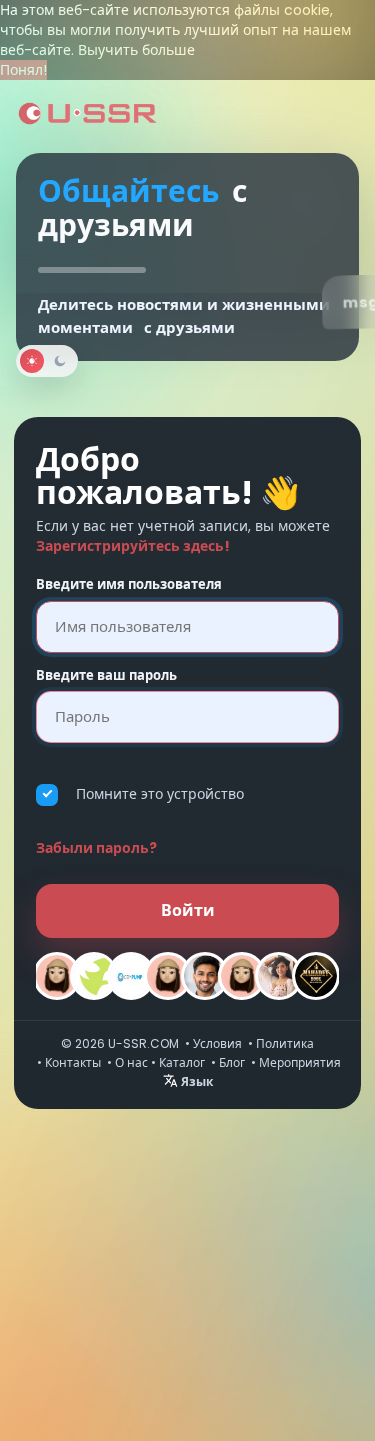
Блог (232, 1062)
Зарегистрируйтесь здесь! (133, 546)
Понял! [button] (23, 70)
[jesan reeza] (57, 976)
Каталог (182, 1062)
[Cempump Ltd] (131, 976)
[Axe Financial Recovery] (242, 976)
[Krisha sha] (94, 976)
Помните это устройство (160, 794)
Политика (285, 1043)
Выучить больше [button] (136, 50)
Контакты (73, 1062)
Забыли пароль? (96, 848)
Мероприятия (300, 1062)
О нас (131, 1062)
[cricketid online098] (168, 976)
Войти (188, 910)
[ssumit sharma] (205, 976)
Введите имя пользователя (129, 585)
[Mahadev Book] (316, 976)
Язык (195, 1081)
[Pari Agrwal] (279, 976)
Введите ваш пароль (106, 676)
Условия (217, 1043)
